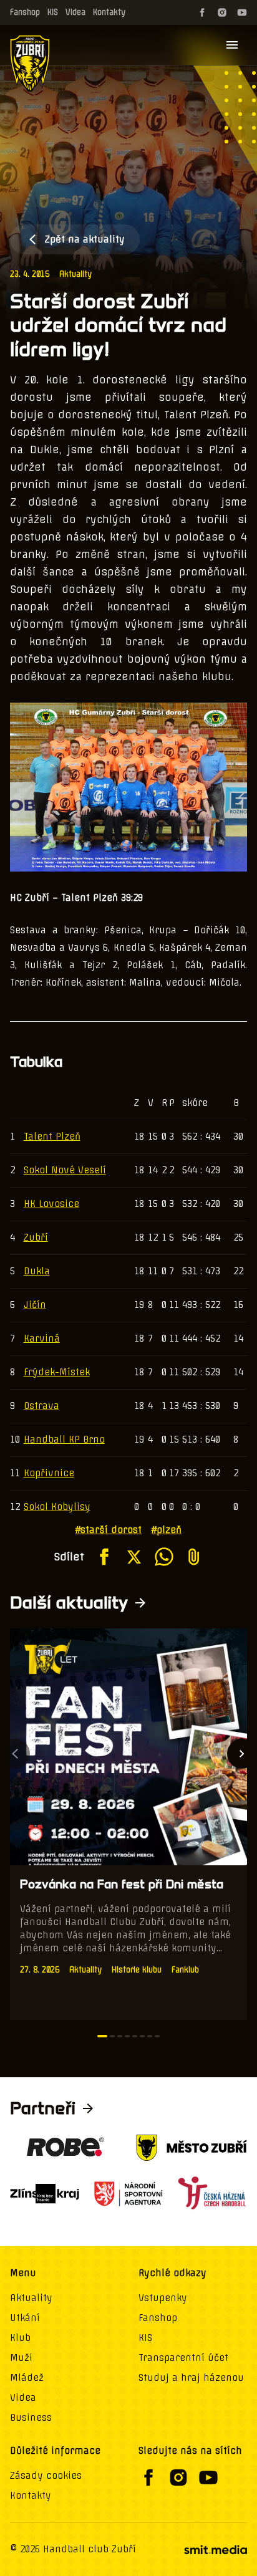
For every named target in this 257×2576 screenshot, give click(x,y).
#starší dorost (109, 1530)
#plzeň (167, 1530)
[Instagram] (222, 12)
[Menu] (232, 45)
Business (31, 2418)
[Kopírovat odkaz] (194, 1557)
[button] (102, 2036)
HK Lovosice (51, 1204)
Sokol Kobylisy (57, 1507)
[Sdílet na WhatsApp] (164, 1557)
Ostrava (41, 1406)
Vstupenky (163, 2298)
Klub (20, 2338)
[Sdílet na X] (134, 1557)
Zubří (36, 1238)
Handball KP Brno (64, 1439)
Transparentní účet (183, 2358)
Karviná (42, 1338)
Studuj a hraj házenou (191, 2378)
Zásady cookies (46, 2476)
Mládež (27, 2378)
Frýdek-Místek (57, 1372)
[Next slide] (242, 1754)
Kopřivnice (49, 1473)
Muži (21, 2358)
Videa (75, 12)
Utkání (25, 2318)
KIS (53, 12)
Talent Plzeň (52, 1137)
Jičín (35, 1305)
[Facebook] (202, 12)
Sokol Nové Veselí (65, 1170)
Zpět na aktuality (85, 239)
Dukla (37, 1271)
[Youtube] (242, 12)
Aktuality (75, 274)
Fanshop (25, 12)
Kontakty (109, 12)
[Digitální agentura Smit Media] (215, 2550)
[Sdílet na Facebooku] (104, 1557)
